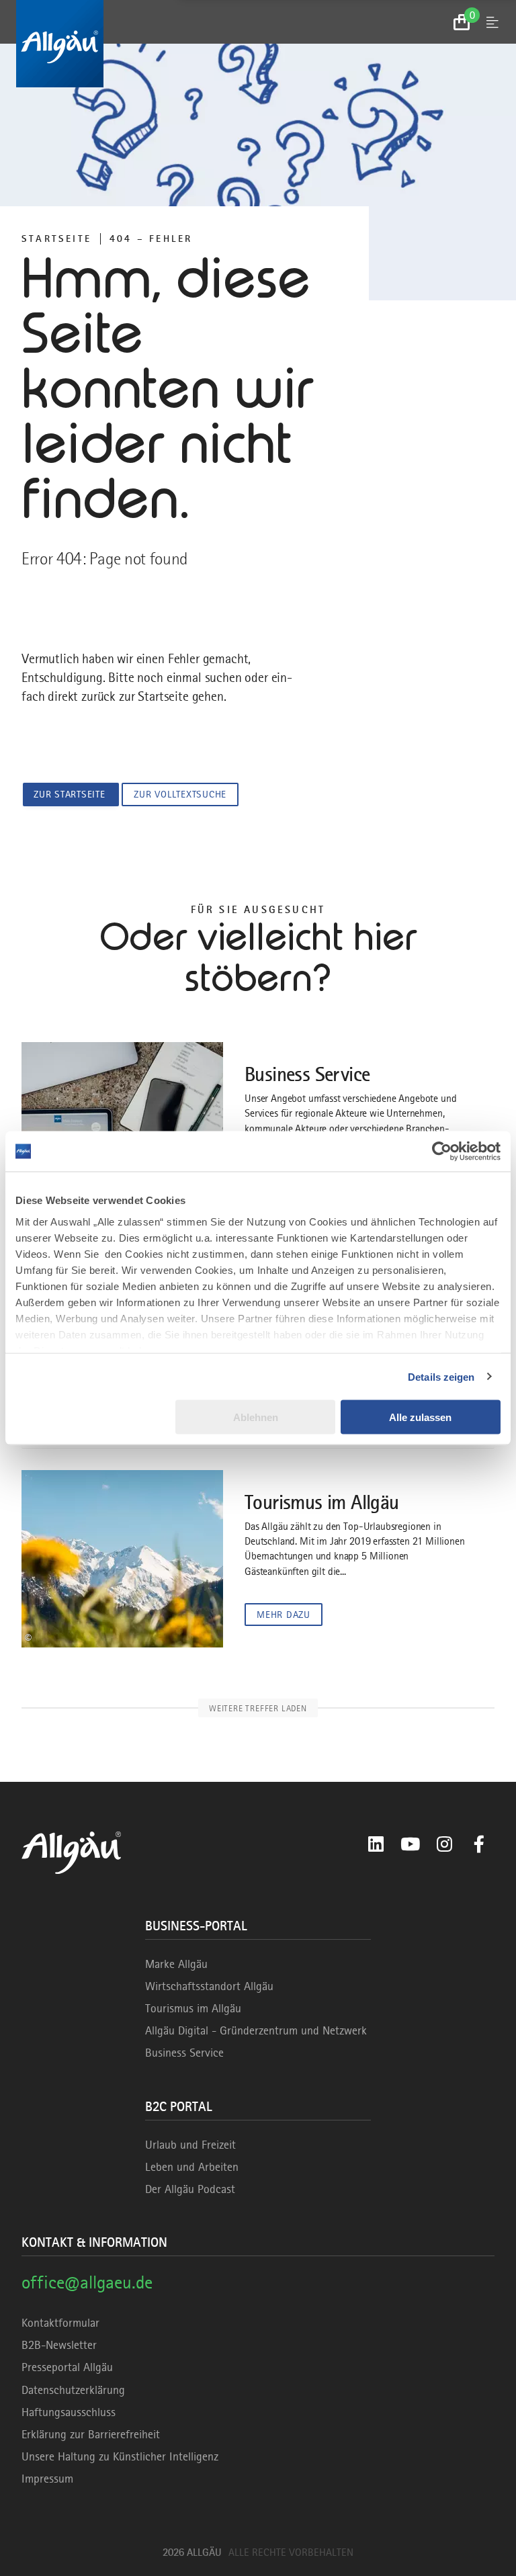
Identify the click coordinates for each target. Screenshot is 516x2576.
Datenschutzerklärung (73, 2390)
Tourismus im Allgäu (193, 2008)
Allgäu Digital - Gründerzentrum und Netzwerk (256, 2030)
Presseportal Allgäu (67, 2367)
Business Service (184, 2053)
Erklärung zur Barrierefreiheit (91, 2434)
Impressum (47, 2479)
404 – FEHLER (151, 239)
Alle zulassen (420, 1417)
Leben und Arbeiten (192, 2167)
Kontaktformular (60, 2323)
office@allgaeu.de (87, 2282)
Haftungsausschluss (69, 2412)
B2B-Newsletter (59, 2345)
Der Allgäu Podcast (190, 2189)
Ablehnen (256, 1417)
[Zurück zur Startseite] (258, 44)
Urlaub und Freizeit (190, 2145)
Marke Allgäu (176, 1964)
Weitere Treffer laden (258, 1708)
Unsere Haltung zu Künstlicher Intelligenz (120, 2456)
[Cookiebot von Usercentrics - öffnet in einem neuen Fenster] (442, 1152)
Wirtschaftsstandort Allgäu (209, 1986)
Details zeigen (441, 1376)
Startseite (56, 239)
